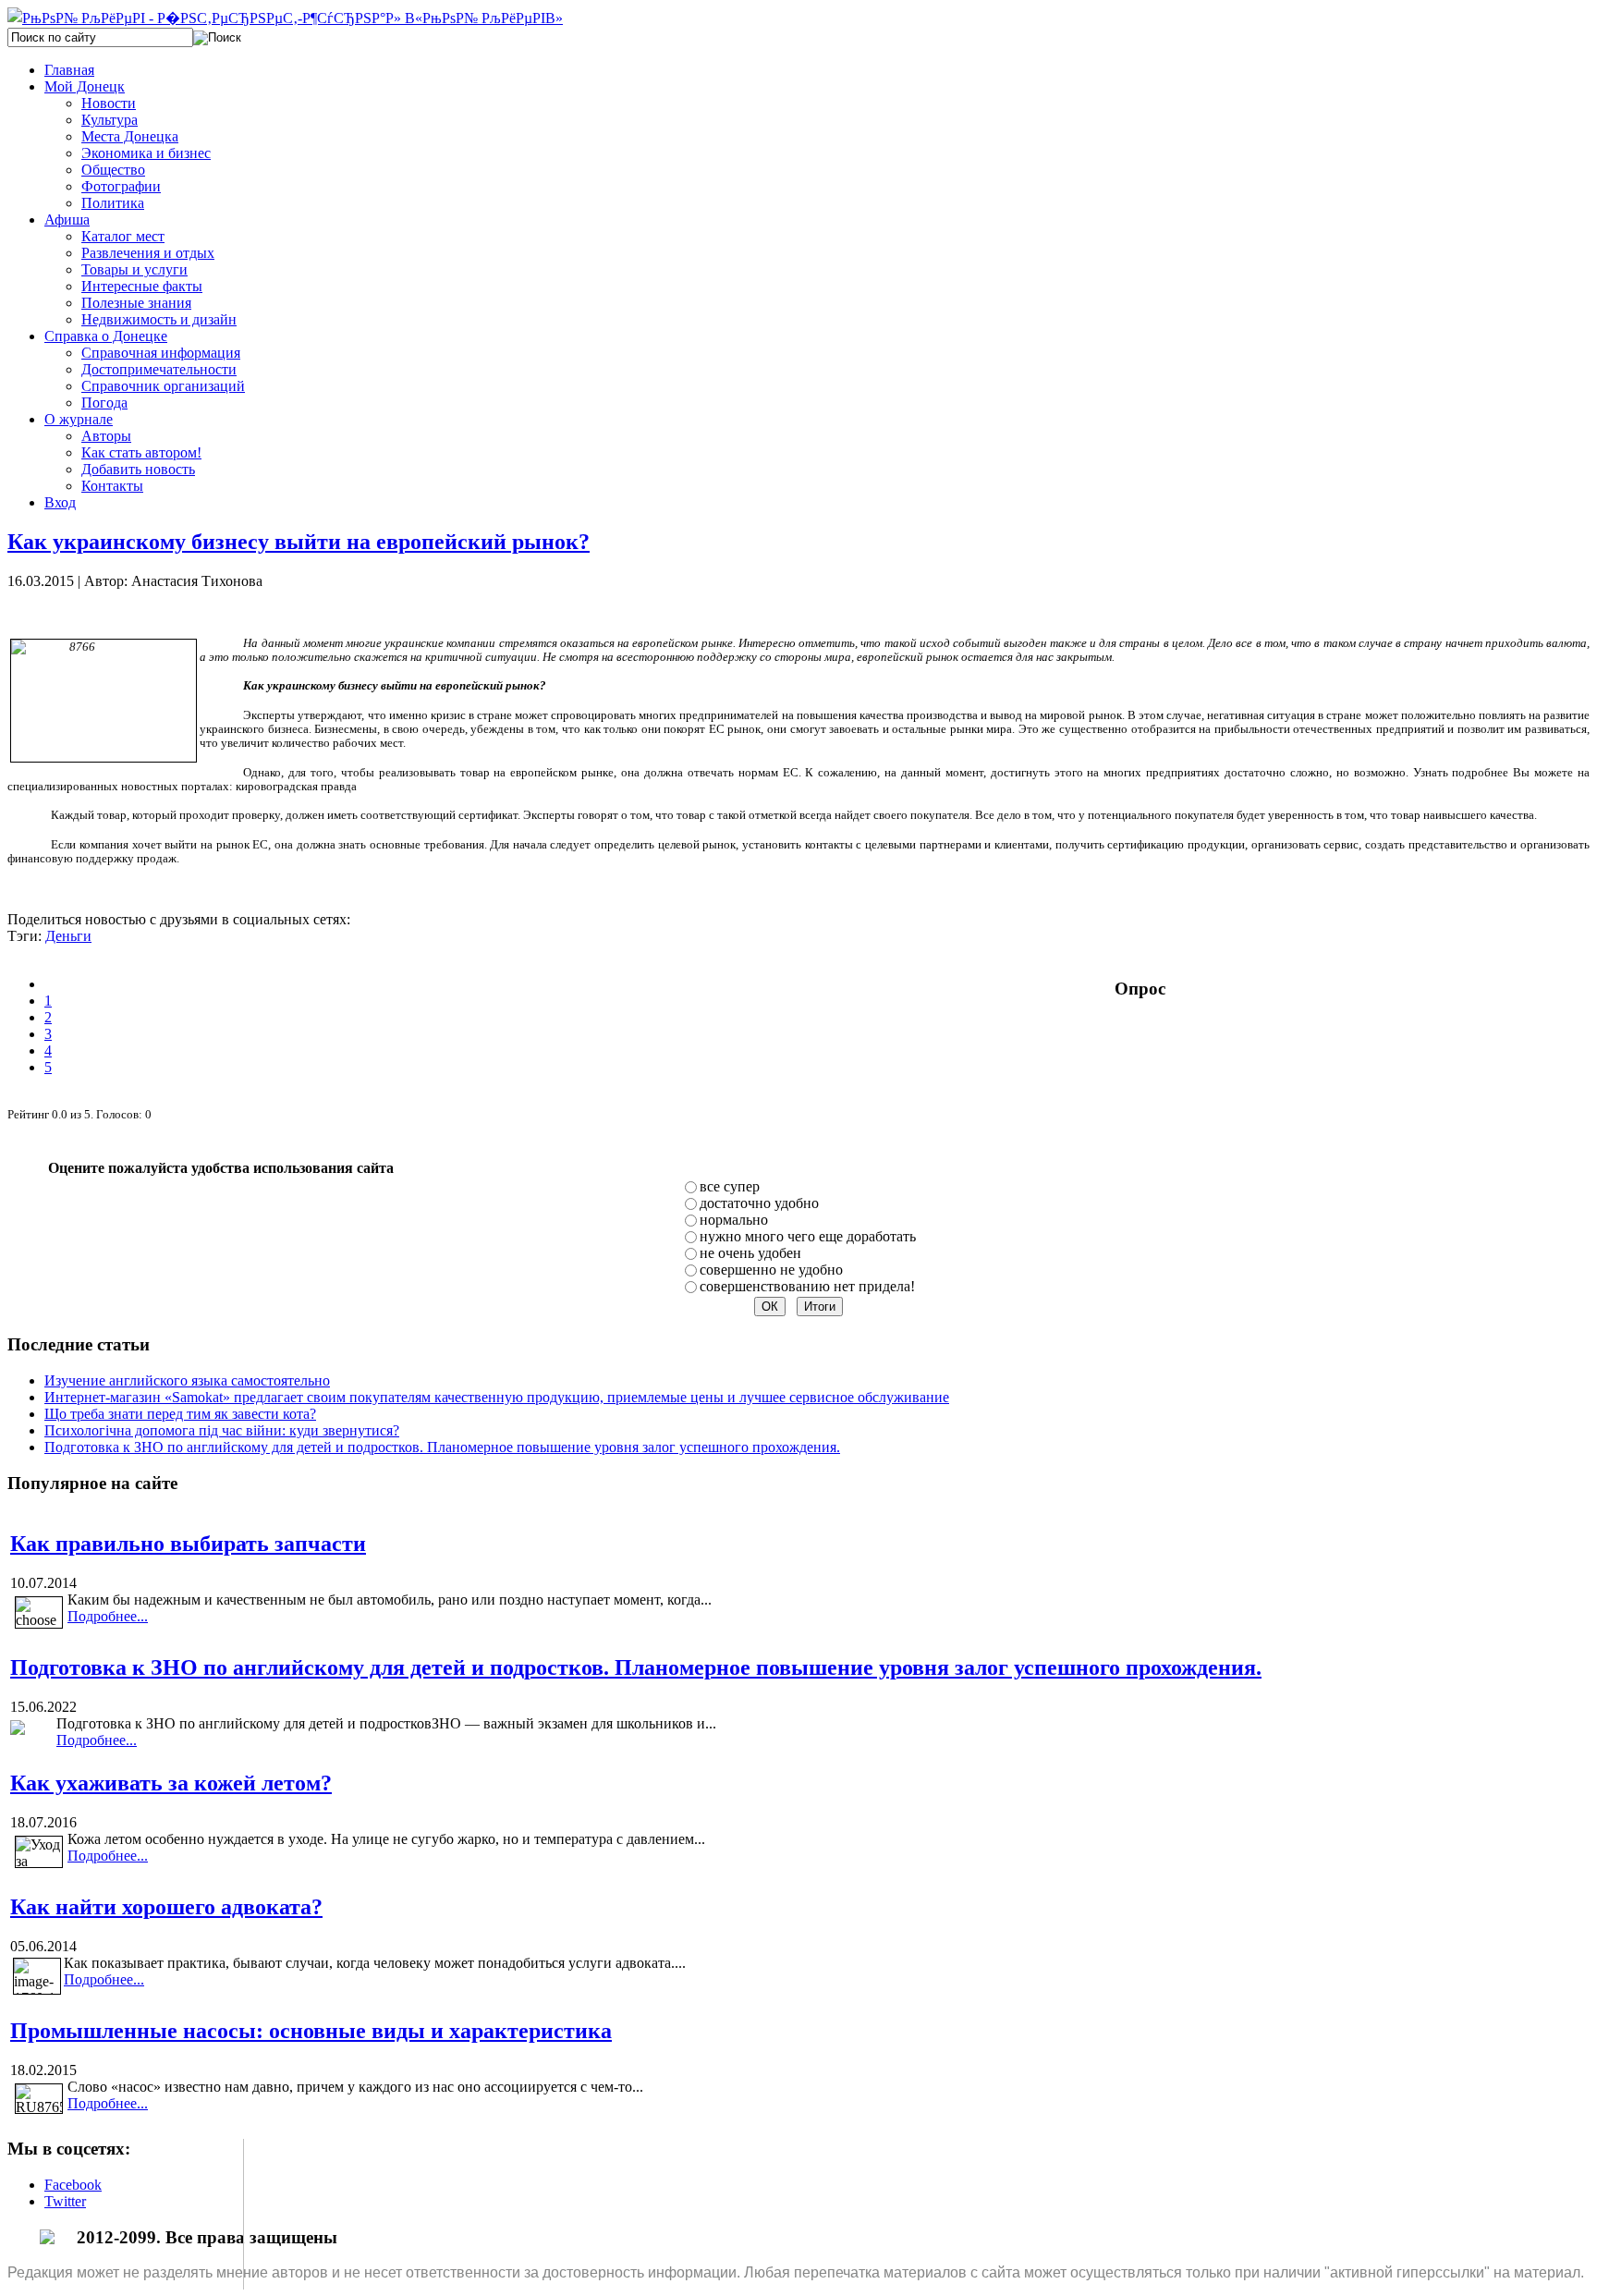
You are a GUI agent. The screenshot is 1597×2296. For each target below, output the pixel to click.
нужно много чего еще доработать (808, 1236)
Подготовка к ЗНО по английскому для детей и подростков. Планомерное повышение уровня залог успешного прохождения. (442, 1447)
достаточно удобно (759, 1203)
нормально (734, 1220)
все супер (730, 1186)
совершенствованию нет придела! (807, 1286)
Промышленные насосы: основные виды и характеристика (311, 2031)
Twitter (65, 2201)
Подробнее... (108, 1616)
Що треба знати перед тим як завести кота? (180, 1414)
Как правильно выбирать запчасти (188, 1544)
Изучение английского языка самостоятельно (187, 1380)
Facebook (73, 2185)
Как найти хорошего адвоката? (166, 1907)
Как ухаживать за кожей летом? (171, 1783)
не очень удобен (750, 1253)
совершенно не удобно (771, 1270)
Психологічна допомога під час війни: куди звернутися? (222, 1430)
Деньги (68, 936)
